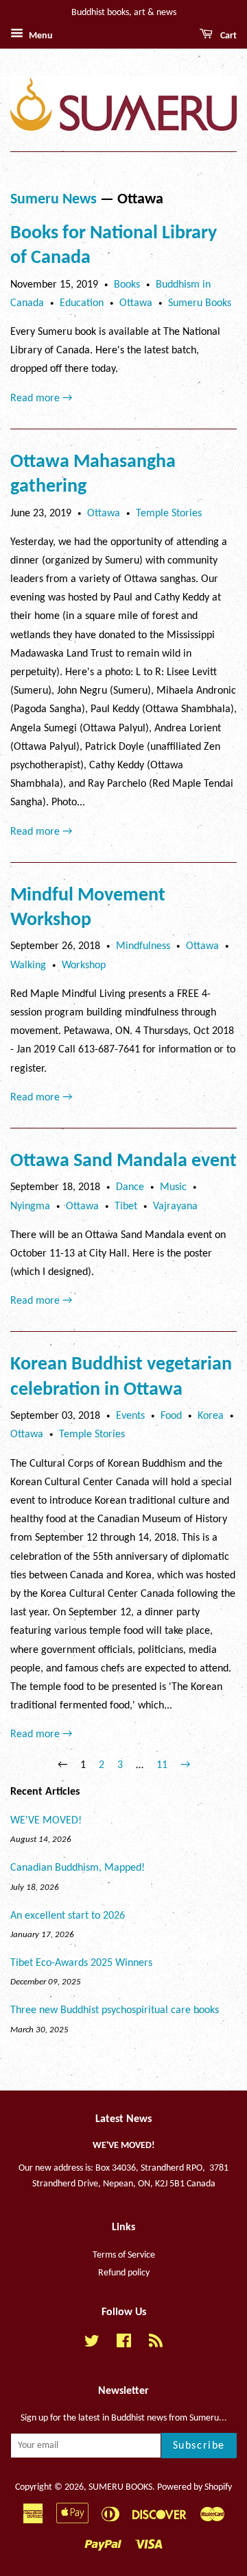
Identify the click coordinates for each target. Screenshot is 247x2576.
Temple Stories (169, 514)
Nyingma (30, 1207)
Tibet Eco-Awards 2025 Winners (81, 1963)
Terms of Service (124, 2255)
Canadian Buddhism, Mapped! (78, 1868)
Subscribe (199, 2446)
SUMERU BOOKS (120, 2487)
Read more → (41, 399)
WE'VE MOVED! (46, 1821)
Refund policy (124, 2273)
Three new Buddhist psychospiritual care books (115, 2010)
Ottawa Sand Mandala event (123, 1161)
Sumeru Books (200, 303)
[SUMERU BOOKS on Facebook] (124, 2344)
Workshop (84, 965)
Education (82, 303)
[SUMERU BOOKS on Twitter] (92, 2344)
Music (173, 1187)
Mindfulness (143, 946)
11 (162, 1765)
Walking (28, 965)
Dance (130, 1187)
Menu (40, 36)
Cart (227, 36)
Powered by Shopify (195, 2487)
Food (171, 1416)
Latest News (123, 2119)
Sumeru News (54, 200)
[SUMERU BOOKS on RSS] (156, 2344)
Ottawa (136, 303)
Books (127, 285)
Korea (211, 1416)
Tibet (126, 1207)
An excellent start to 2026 (68, 1916)
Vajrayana (175, 1207)
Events (130, 1416)
